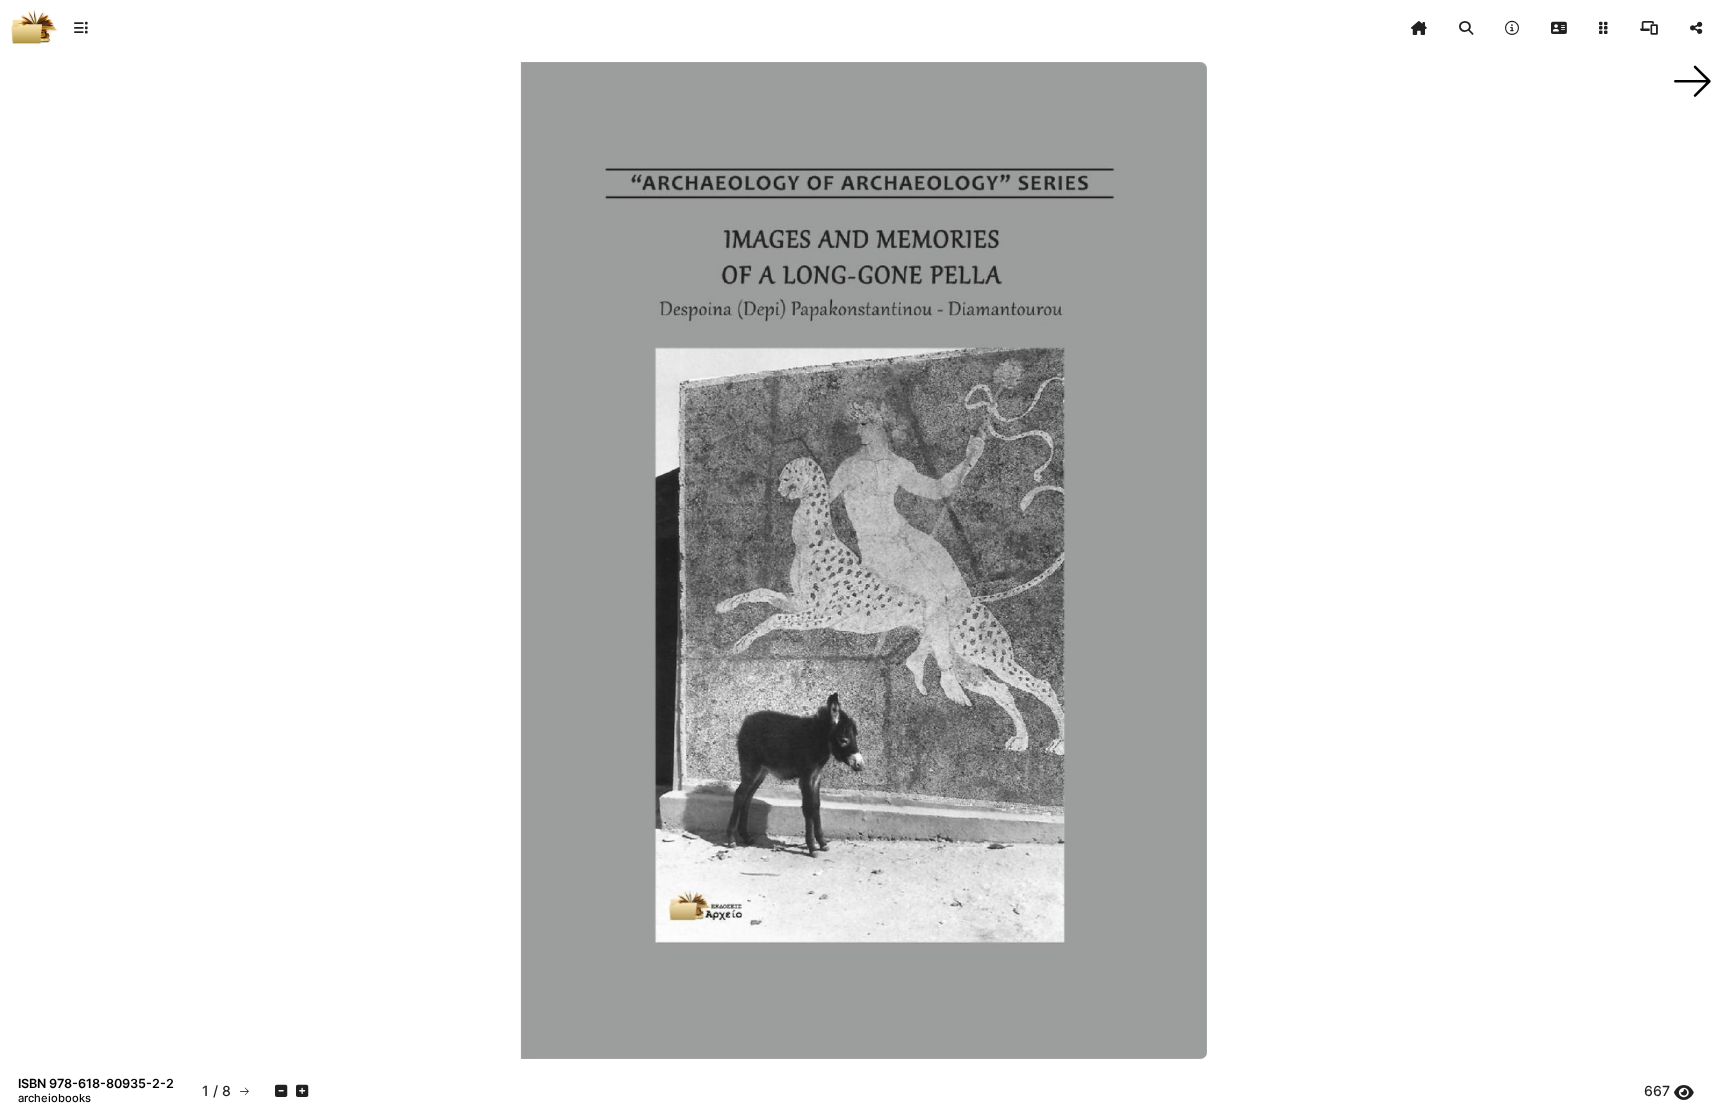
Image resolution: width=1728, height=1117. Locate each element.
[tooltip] (1419, 28)
